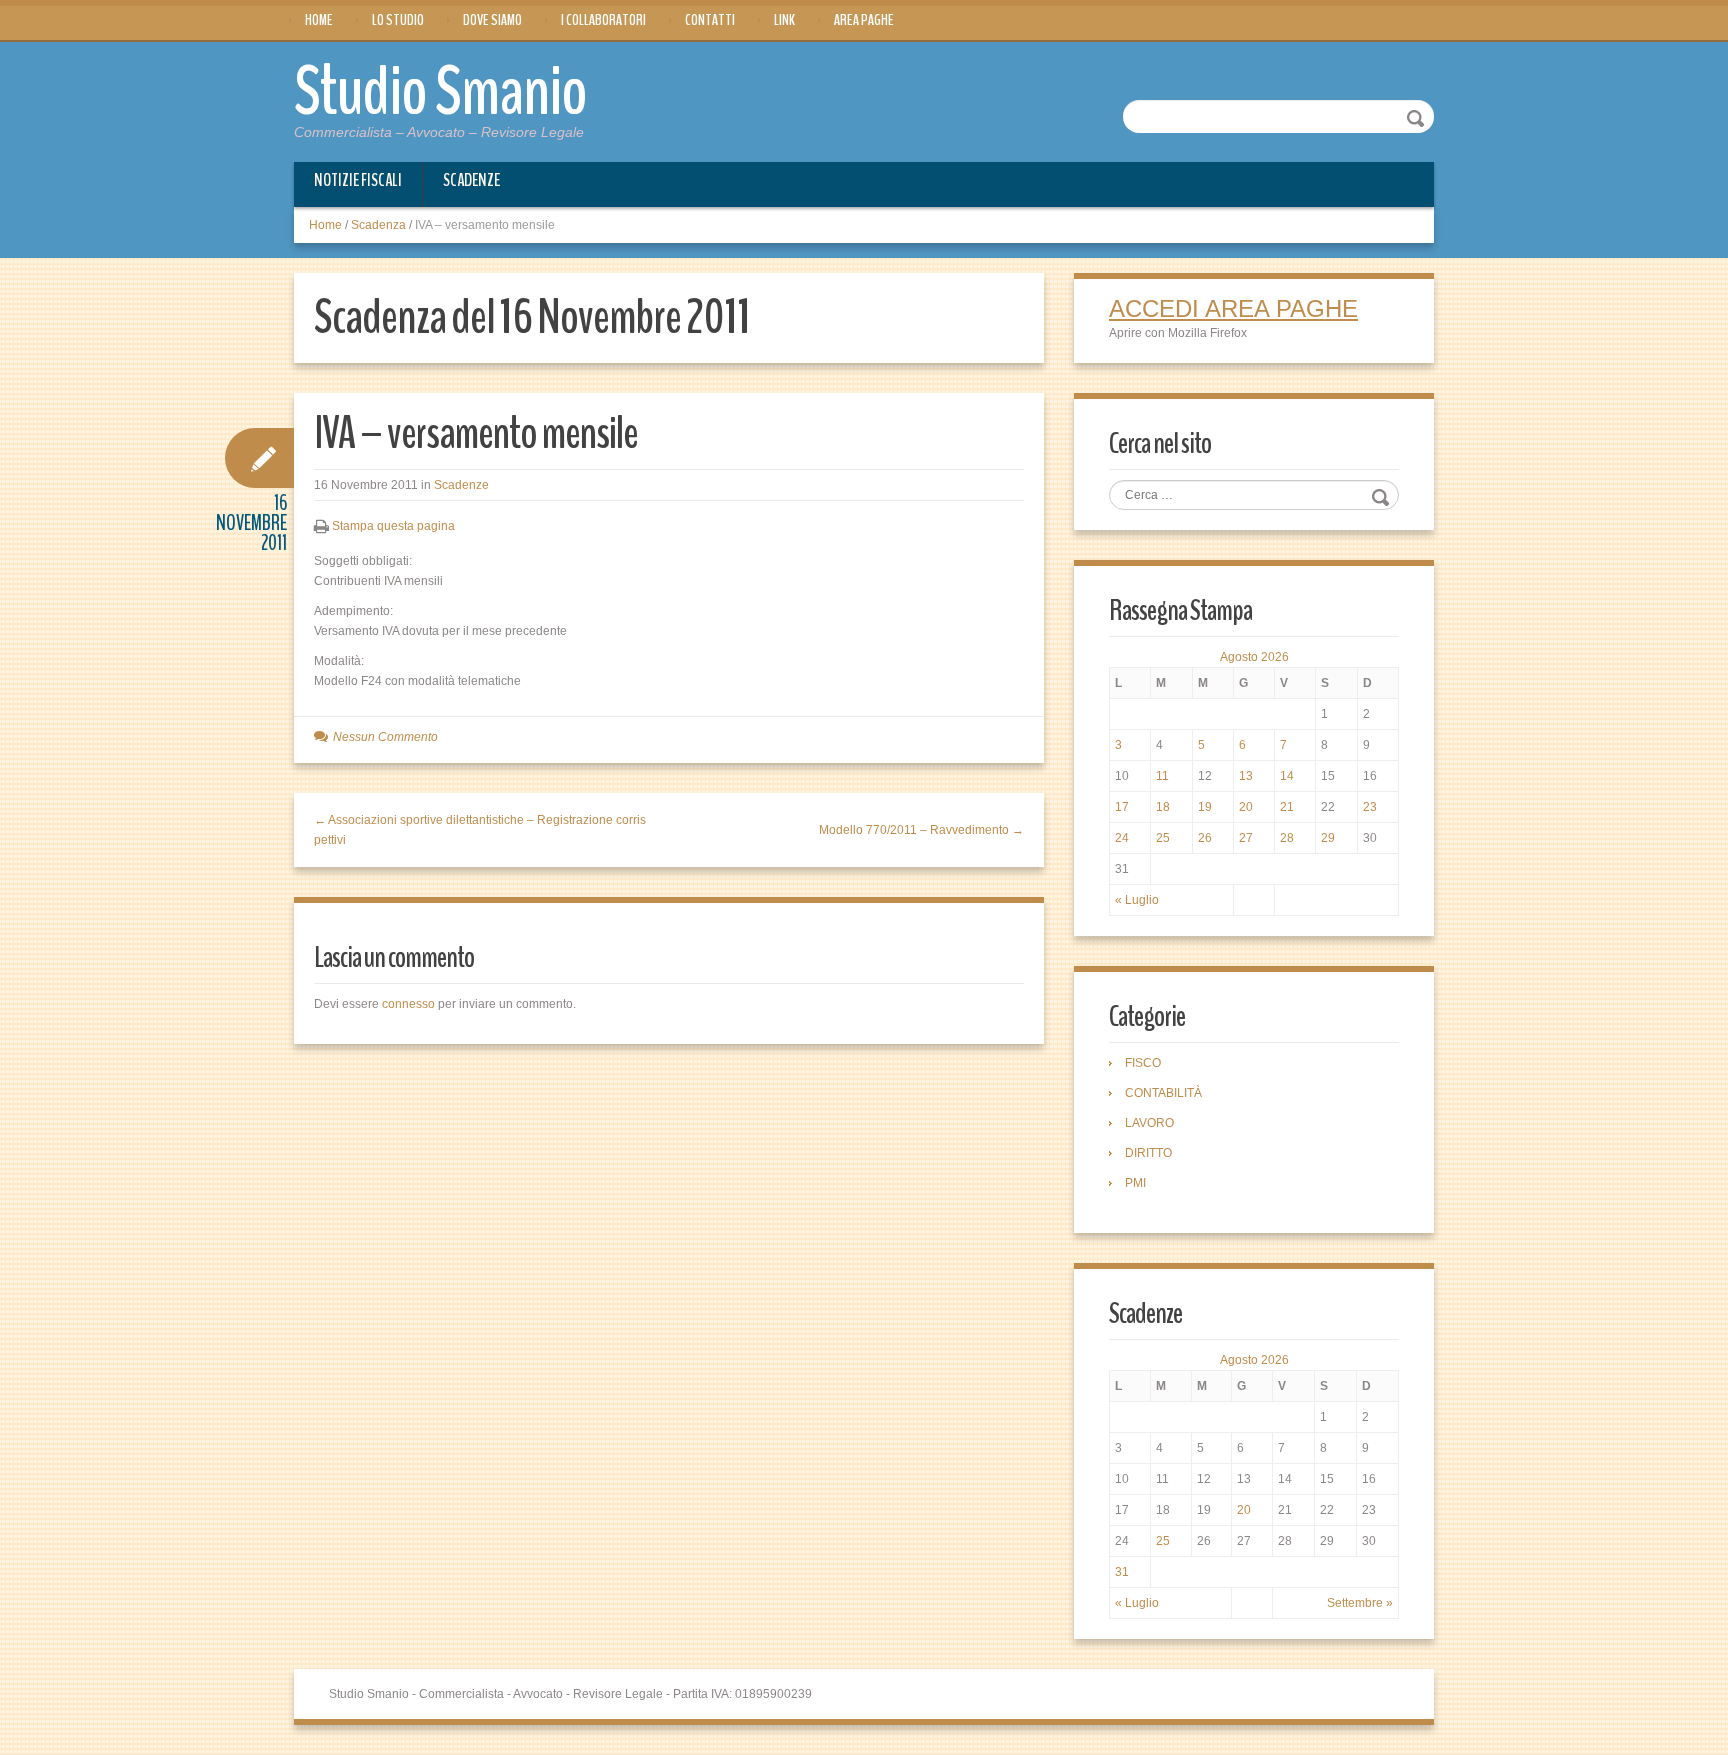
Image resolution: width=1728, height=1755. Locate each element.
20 (1246, 807)
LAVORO (1149, 1123)
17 (1122, 807)
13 (1246, 776)
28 (1287, 838)
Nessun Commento (385, 737)
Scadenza (378, 225)
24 (1122, 838)
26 (1205, 838)
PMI (1135, 1183)
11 (1162, 776)
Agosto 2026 (1254, 657)
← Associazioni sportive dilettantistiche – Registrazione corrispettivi (480, 830)
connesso (408, 1004)
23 (1370, 807)
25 (1163, 838)
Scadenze (471, 180)
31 (1122, 1572)
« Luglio (1137, 900)
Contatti (710, 20)
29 (1328, 838)
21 (1287, 807)
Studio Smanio (440, 92)
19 (1205, 807)
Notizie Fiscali (358, 180)
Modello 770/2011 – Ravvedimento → (921, 830)
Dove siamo (492, 20)
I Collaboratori (603, 20)
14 (1287, 776)
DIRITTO (1148, 1153)
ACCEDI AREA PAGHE (1233, 308)
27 (1246, 838)
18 (1163, 807)
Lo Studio (398, 20)
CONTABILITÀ (1163, 1093)
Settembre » (1360, 1603)
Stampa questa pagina (393, 526)
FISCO (1143, 1063)
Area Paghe (864, 20)
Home (319, 20)
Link (784, 20)
